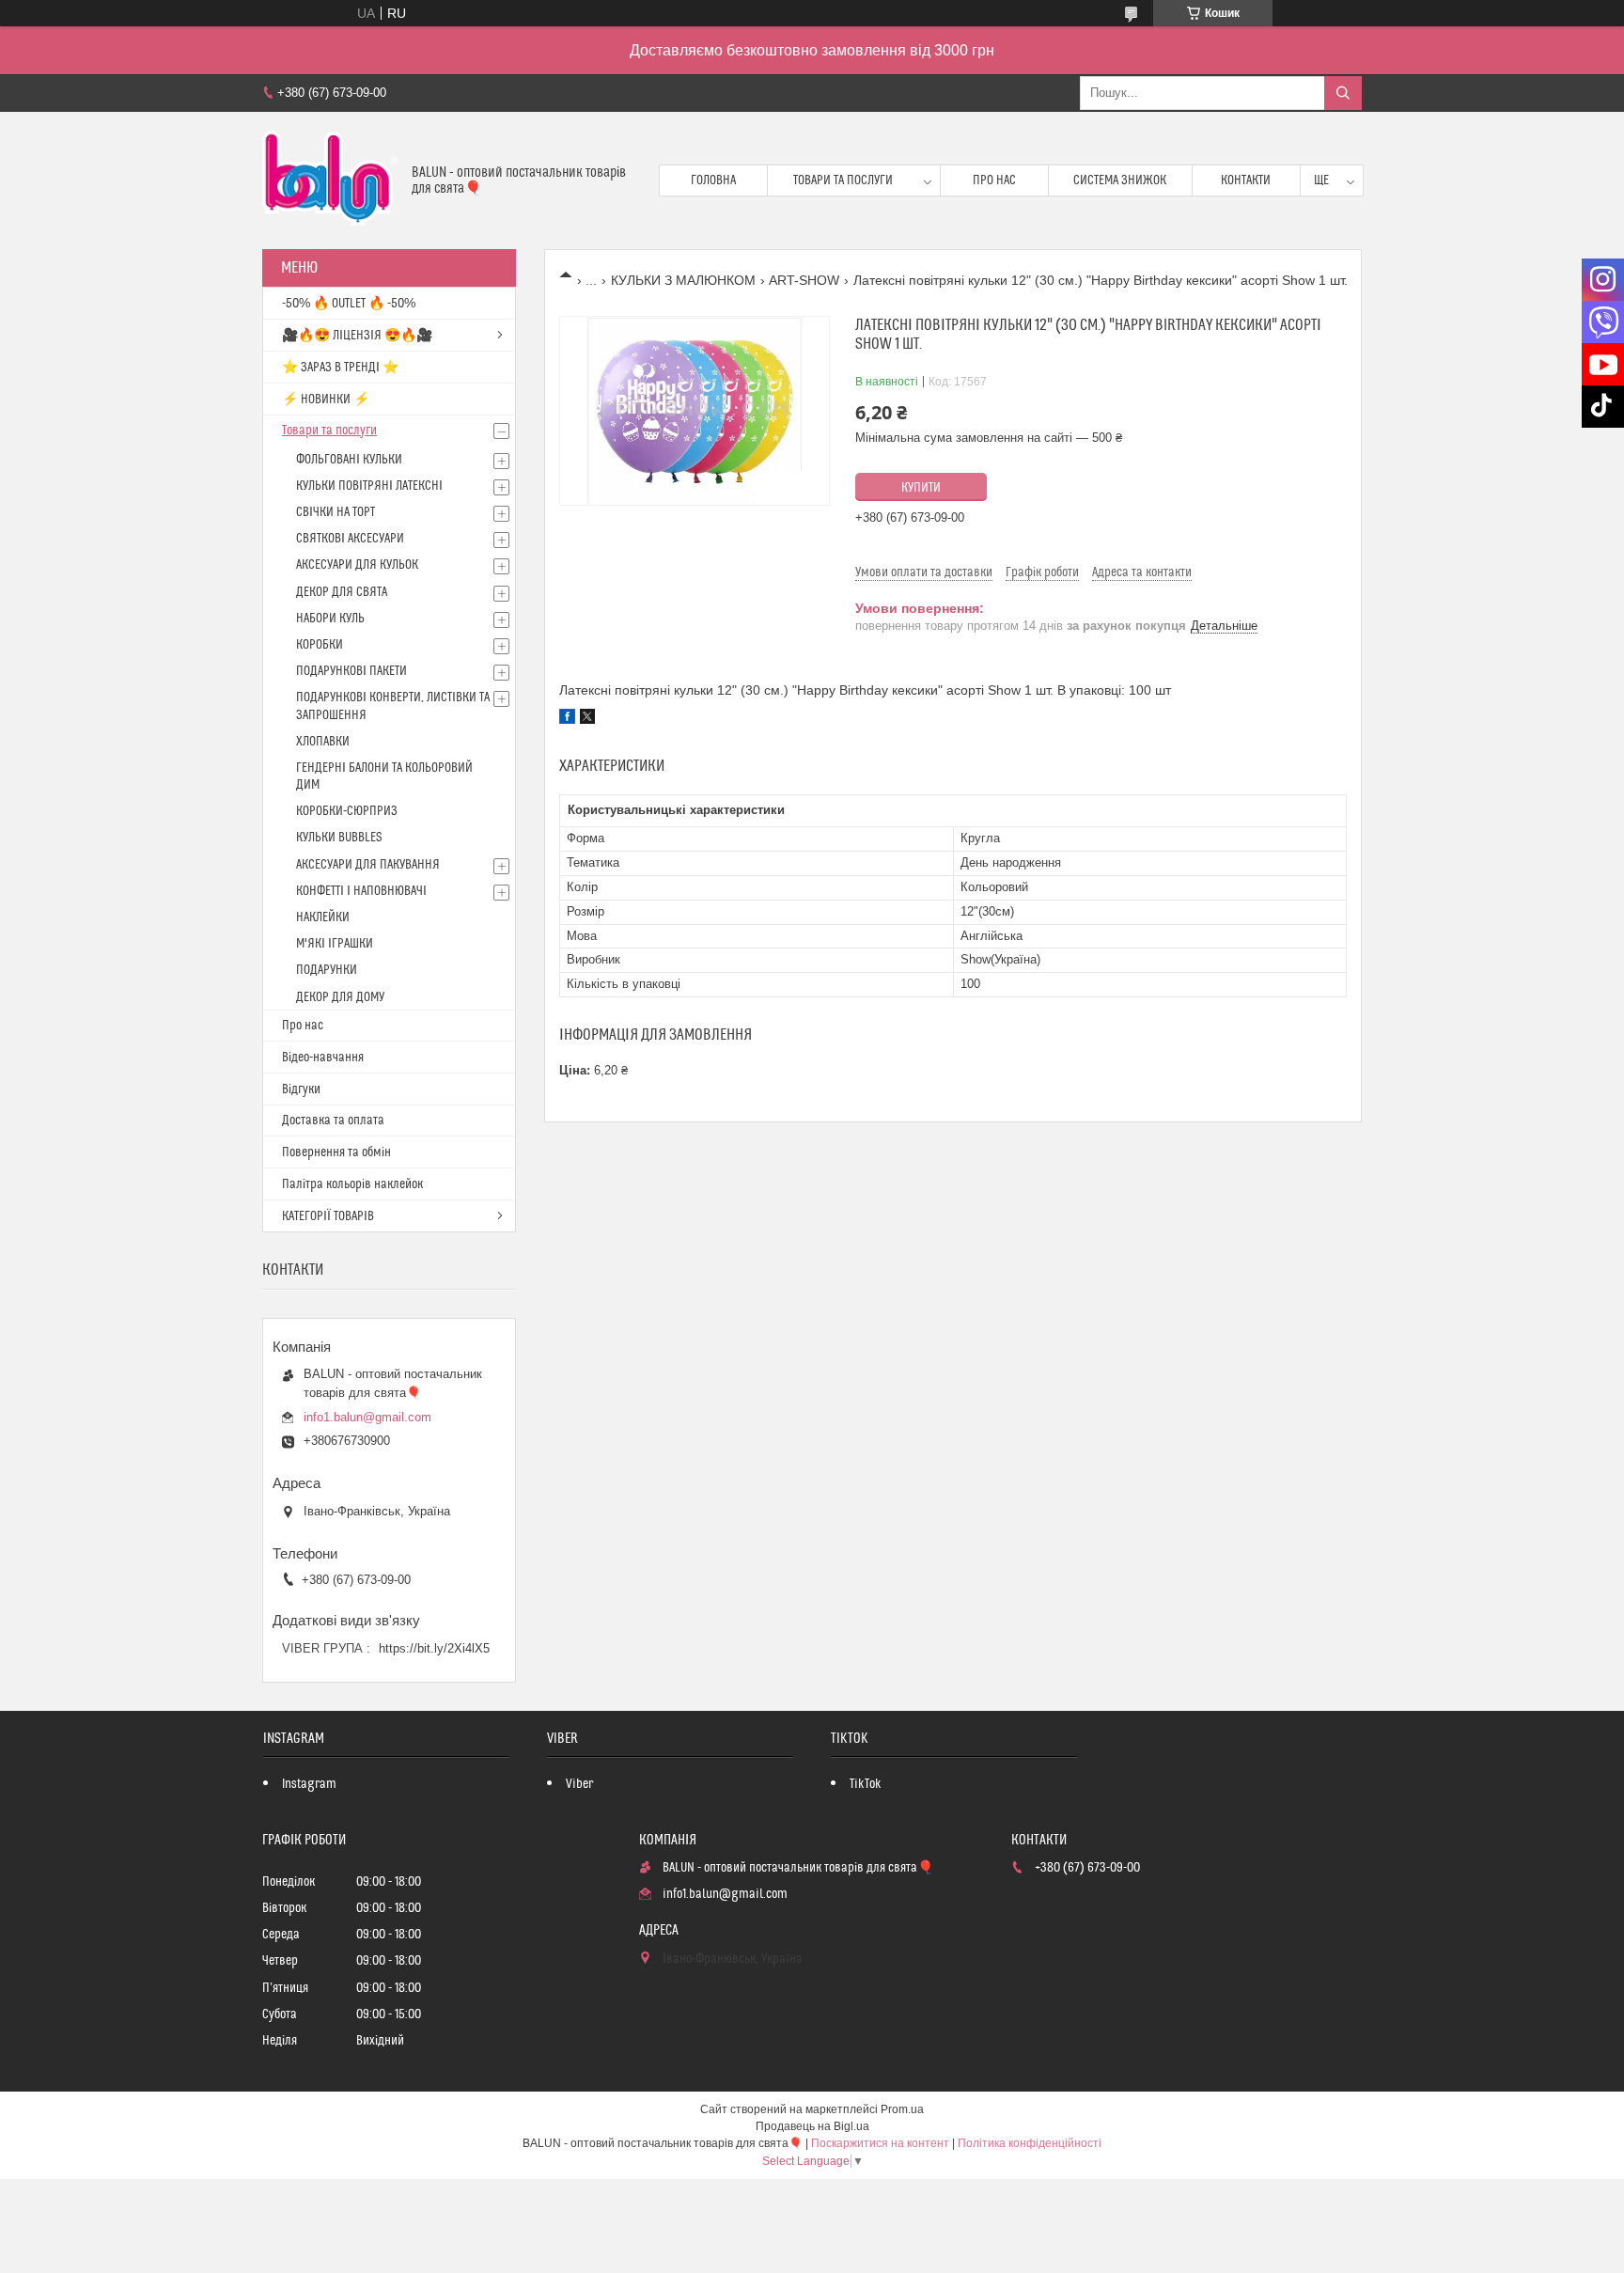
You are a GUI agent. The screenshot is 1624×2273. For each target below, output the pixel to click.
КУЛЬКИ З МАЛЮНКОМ (683, 280)
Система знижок (1120, 180)
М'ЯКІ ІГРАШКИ (335, 944)
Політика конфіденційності (1030, 2143)
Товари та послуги (843, 180)
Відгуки (301, 1089)
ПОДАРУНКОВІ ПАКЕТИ (351, 671)
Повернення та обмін (336, 1152)
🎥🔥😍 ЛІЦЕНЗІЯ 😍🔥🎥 (357, 336)
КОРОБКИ (320, 645)
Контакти (1246, 180)
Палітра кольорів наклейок (352, 1184)
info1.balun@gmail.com (367, 1417)
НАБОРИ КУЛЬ (330, 619)
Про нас (994, 180)
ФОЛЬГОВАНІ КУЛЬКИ (349, 460)
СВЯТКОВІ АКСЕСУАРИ (350, 539)
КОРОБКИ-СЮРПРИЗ (347, 811)
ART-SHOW (804, 280)
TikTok (866, 1784)
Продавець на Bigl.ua (812, 2126)
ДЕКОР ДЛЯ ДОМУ (340, 997)
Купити (921, 488)
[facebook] (567, 719)
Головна (713, 180)
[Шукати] (1343, 93)
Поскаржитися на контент (880, 2143)
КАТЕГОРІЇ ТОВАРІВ (328, 1216)
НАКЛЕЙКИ (323, 917)
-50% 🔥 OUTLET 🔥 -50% (349, 304)
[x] (587, 719)
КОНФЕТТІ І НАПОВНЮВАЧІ (361, 891)
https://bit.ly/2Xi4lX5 (434, 1648)
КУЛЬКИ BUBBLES (339, 838)
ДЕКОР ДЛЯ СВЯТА (342, 592)
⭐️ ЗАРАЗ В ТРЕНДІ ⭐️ (340, 368)
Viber (579, 1784)
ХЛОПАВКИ (323, 742)
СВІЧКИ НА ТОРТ (336, 512)
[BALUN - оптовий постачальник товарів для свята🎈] (330, 180)
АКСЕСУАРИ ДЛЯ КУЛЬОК (357, 565)
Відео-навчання (323, 1058)
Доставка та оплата (333, 1121)
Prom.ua (902, 2109)
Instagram (309, 1784)
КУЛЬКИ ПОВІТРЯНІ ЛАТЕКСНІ (369, 486)
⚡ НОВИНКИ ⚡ (326, 400)
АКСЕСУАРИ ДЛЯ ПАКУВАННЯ (368, 865)
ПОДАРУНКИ (327, 970)
